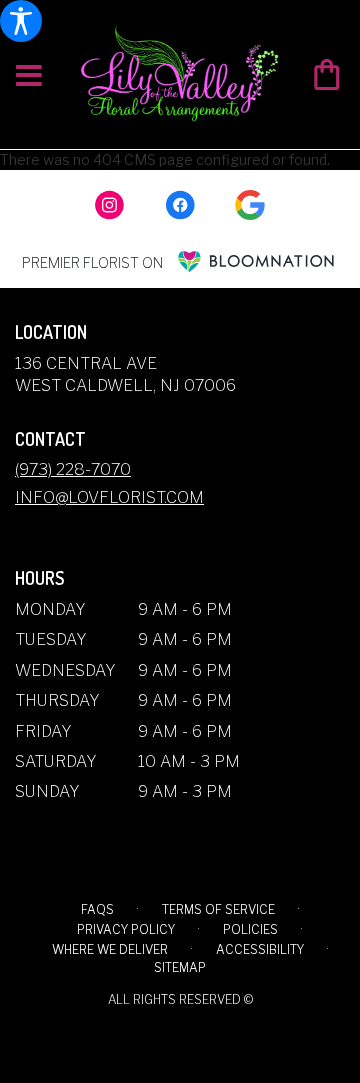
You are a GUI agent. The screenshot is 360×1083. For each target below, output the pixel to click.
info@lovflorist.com (109, 497)
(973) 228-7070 (73, 469)
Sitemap (180, 967)
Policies (250, 929)
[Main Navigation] (29, 76)
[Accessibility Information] (21, 21)
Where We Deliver (110, 949)
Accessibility (260, 949)
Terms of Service (218, 909)
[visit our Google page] (250, 205)
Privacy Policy (126, 929)
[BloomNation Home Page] (256, 261)
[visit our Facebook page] (180, 205)
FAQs (97, 909)
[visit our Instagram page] (110, 205)
